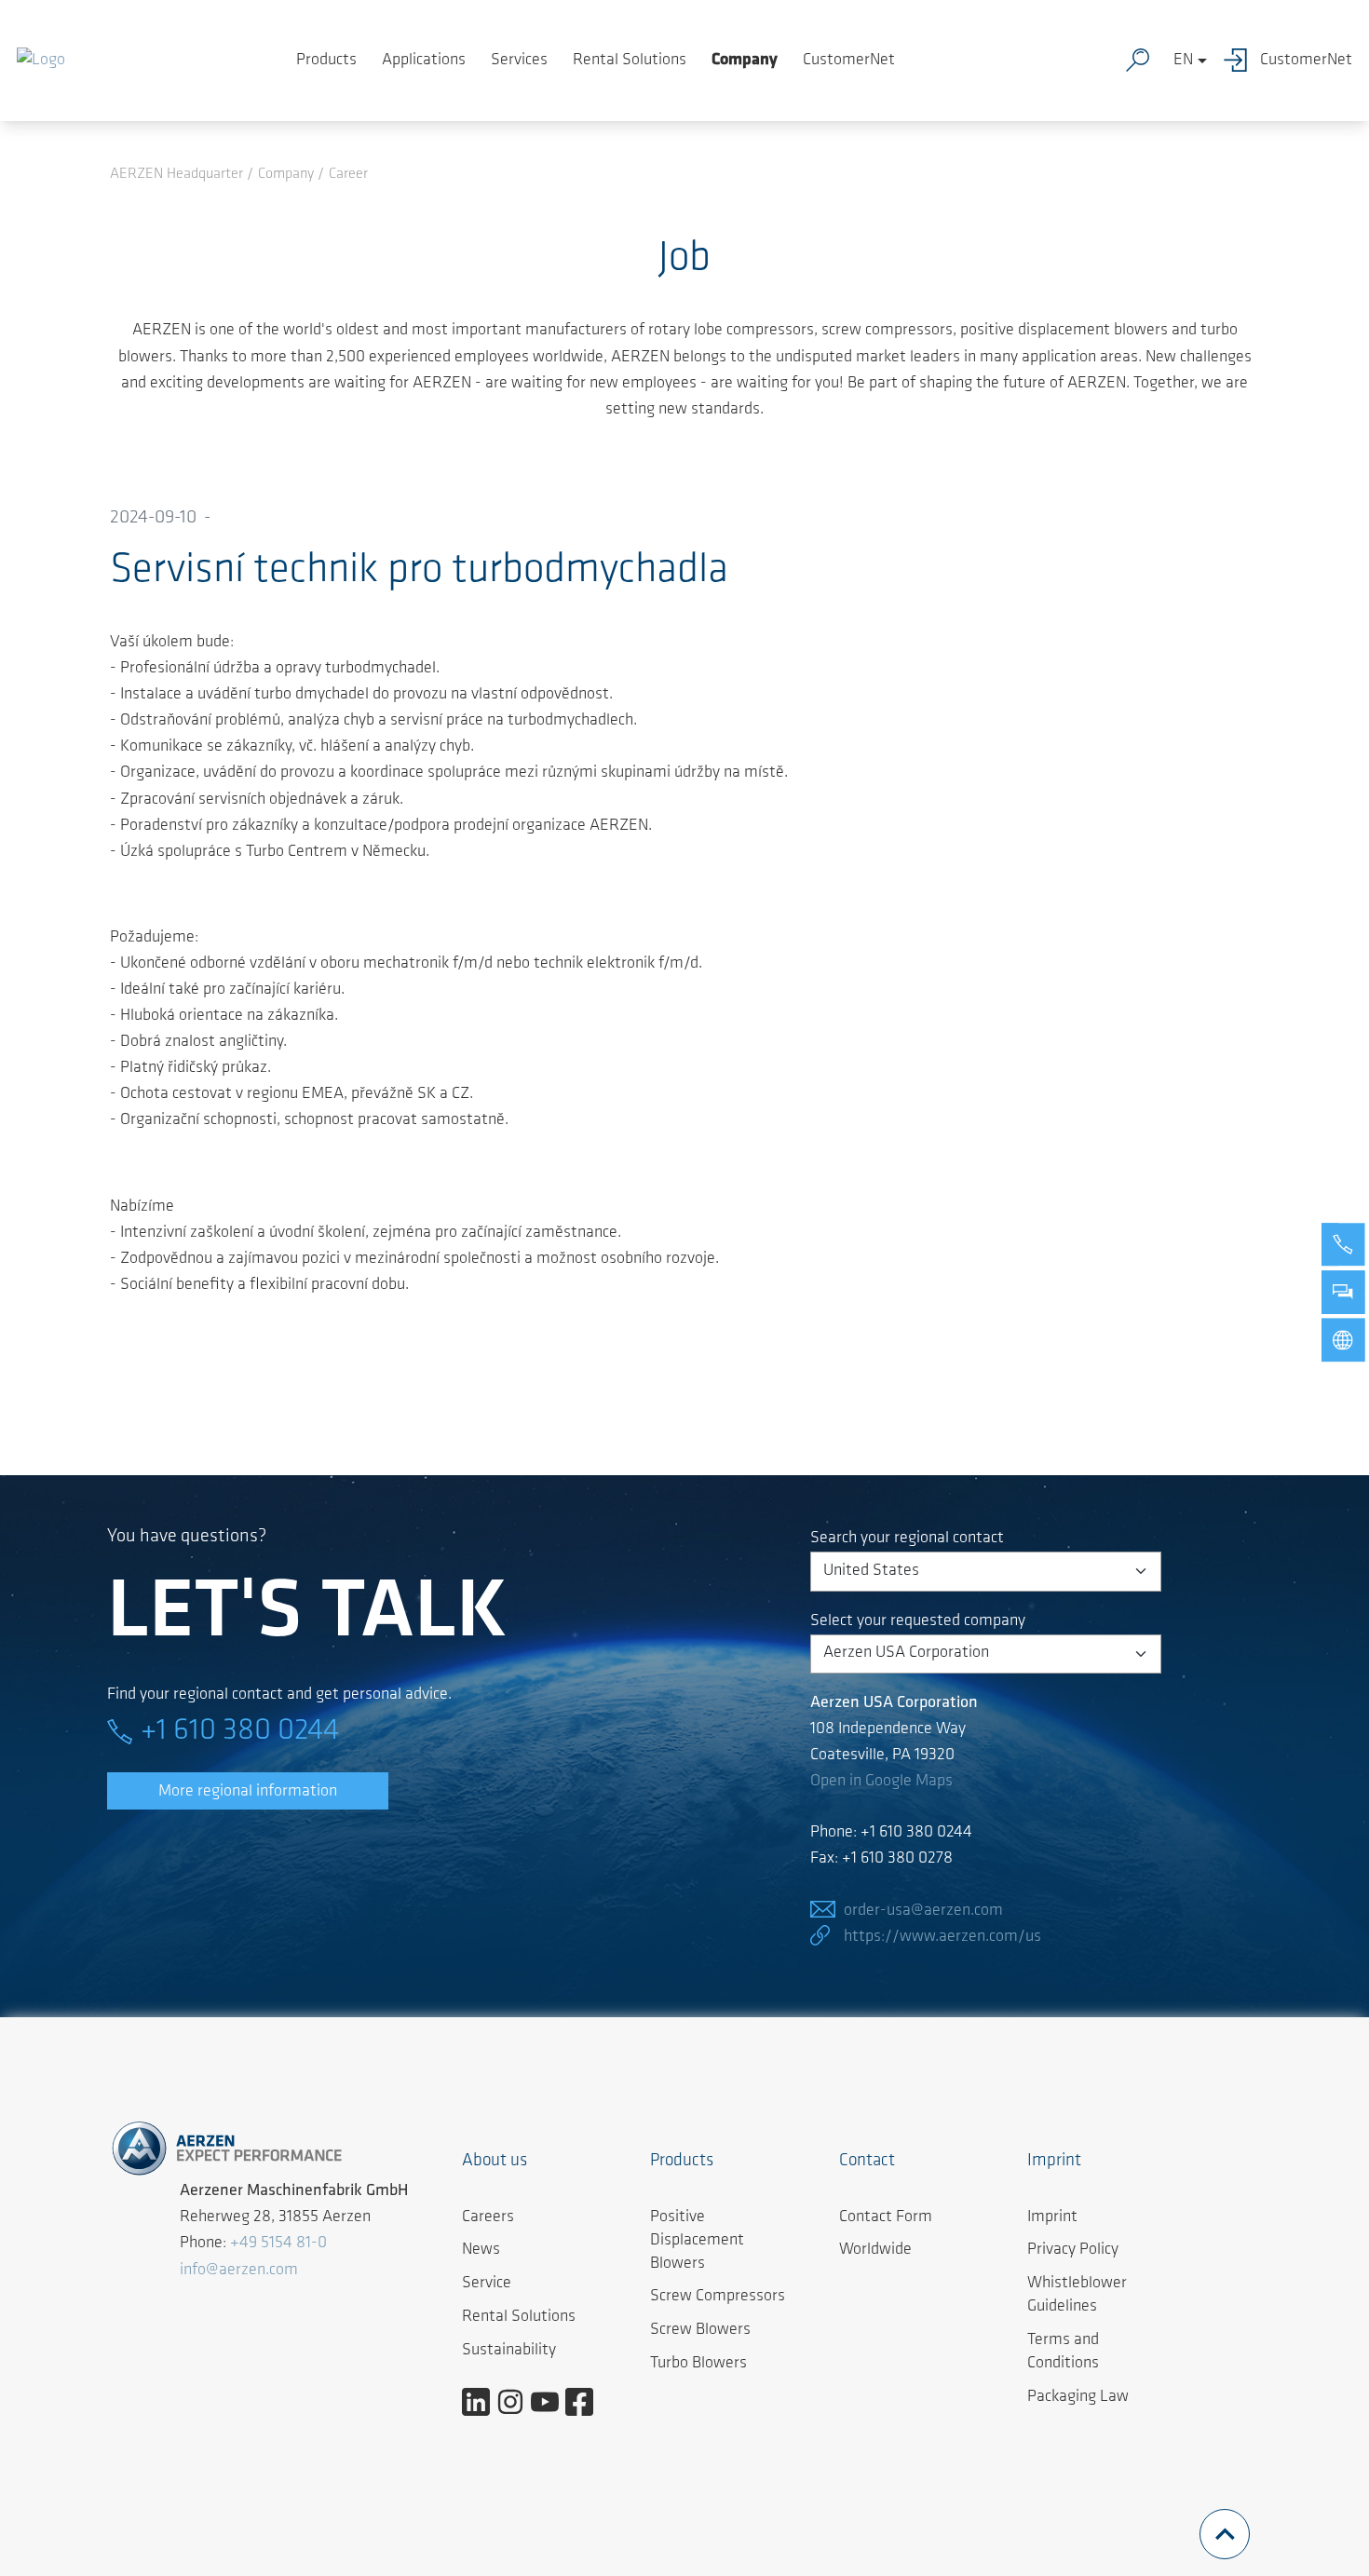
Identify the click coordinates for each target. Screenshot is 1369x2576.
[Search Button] (1142, 61)
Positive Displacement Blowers (697, 2241)
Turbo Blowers (698, 2364)
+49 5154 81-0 (278, 2244)
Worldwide (875, 2250)
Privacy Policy (1073, 2250)
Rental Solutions (630, 61)
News (481, 2250)
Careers (488, 2217)
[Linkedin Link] (483, 2402)
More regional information (248, 1792)
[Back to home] (41, 61)
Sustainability (509, 2351)
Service (487, 2284)
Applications (424, 61)
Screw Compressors (718, 2297)
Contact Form (886, 2217)
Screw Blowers (700, 2330)
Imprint (1052, 2217)
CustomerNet (849, 61)
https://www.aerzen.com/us (942, 1937)
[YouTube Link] (552, 2402)
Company (745, 61)
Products (326, 61)
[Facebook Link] (586, 2402)
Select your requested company (918, 1621)
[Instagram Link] (517, 2402)
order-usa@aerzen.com (923, 1911)
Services (519, 61)
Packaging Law (1078, 2397)
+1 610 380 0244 (240, 1731)
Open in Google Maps (881, 1782)
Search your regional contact (907, 1539)
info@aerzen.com (239, 2271)
